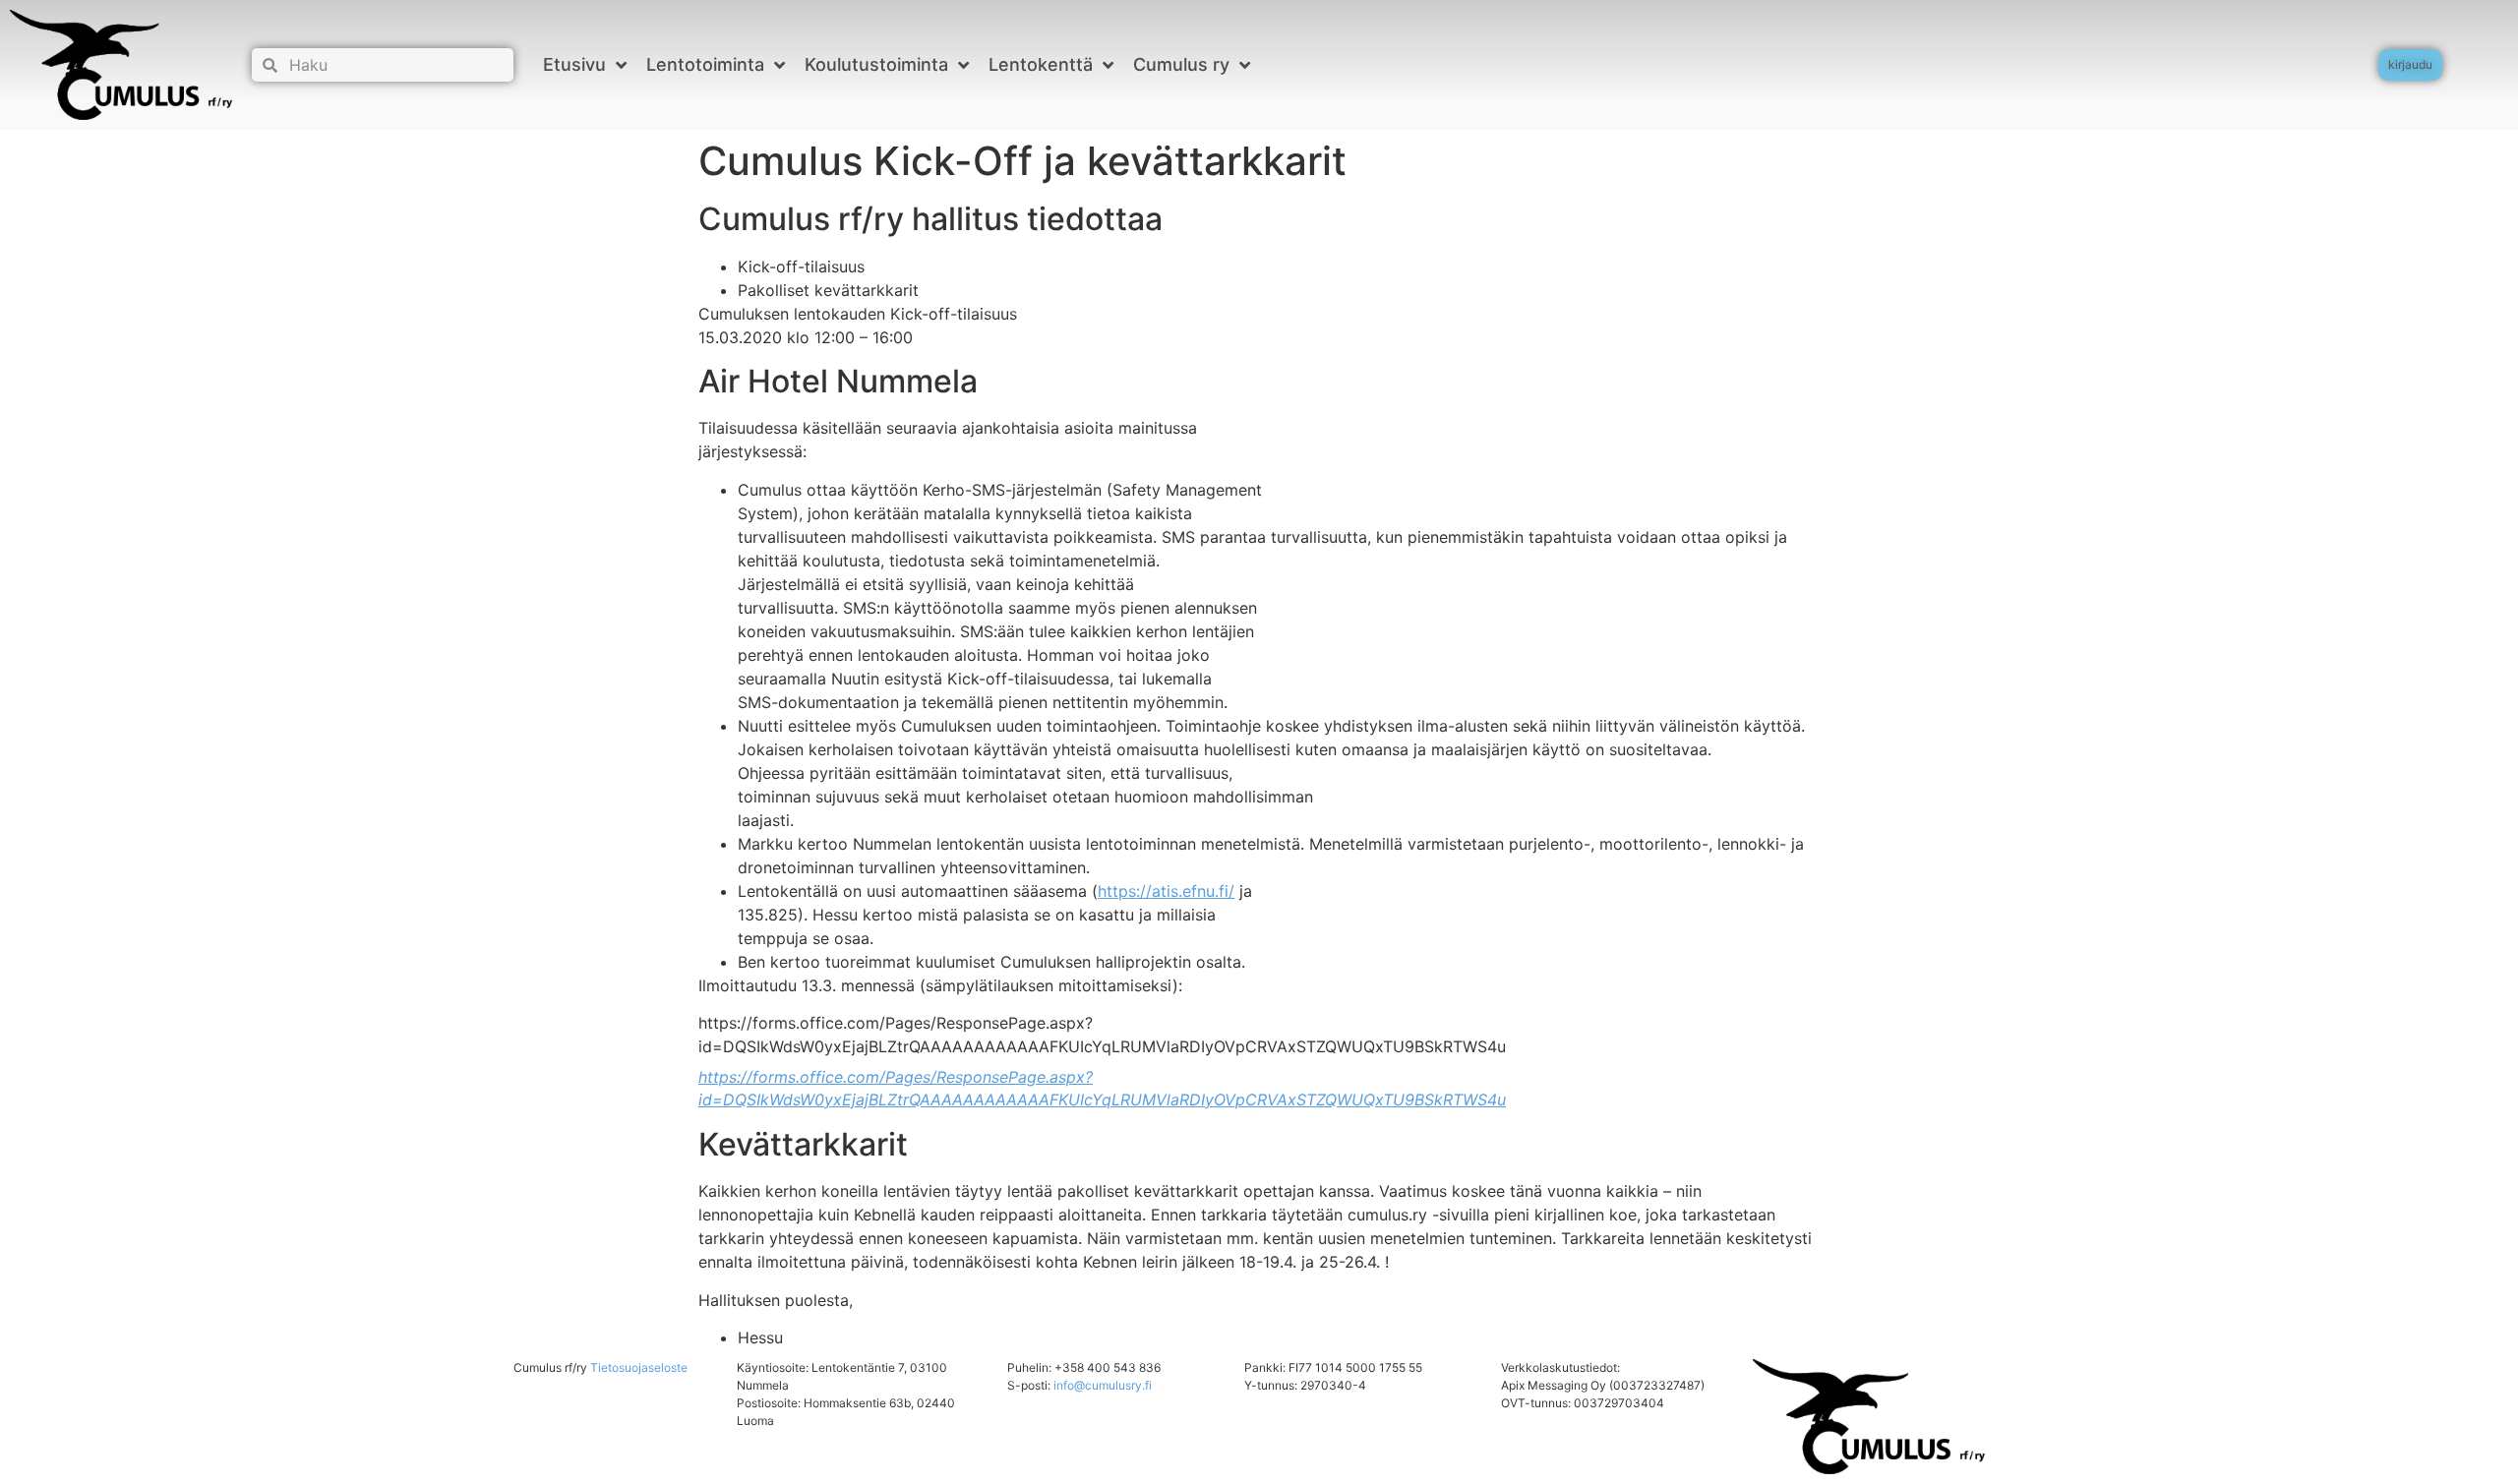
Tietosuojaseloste (639, 1367)
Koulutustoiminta (876, 64)
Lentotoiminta (705, 64)
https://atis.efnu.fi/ (1166, 891)
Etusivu (574, 64)
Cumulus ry (1181, 64)
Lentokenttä (1041, 64)
